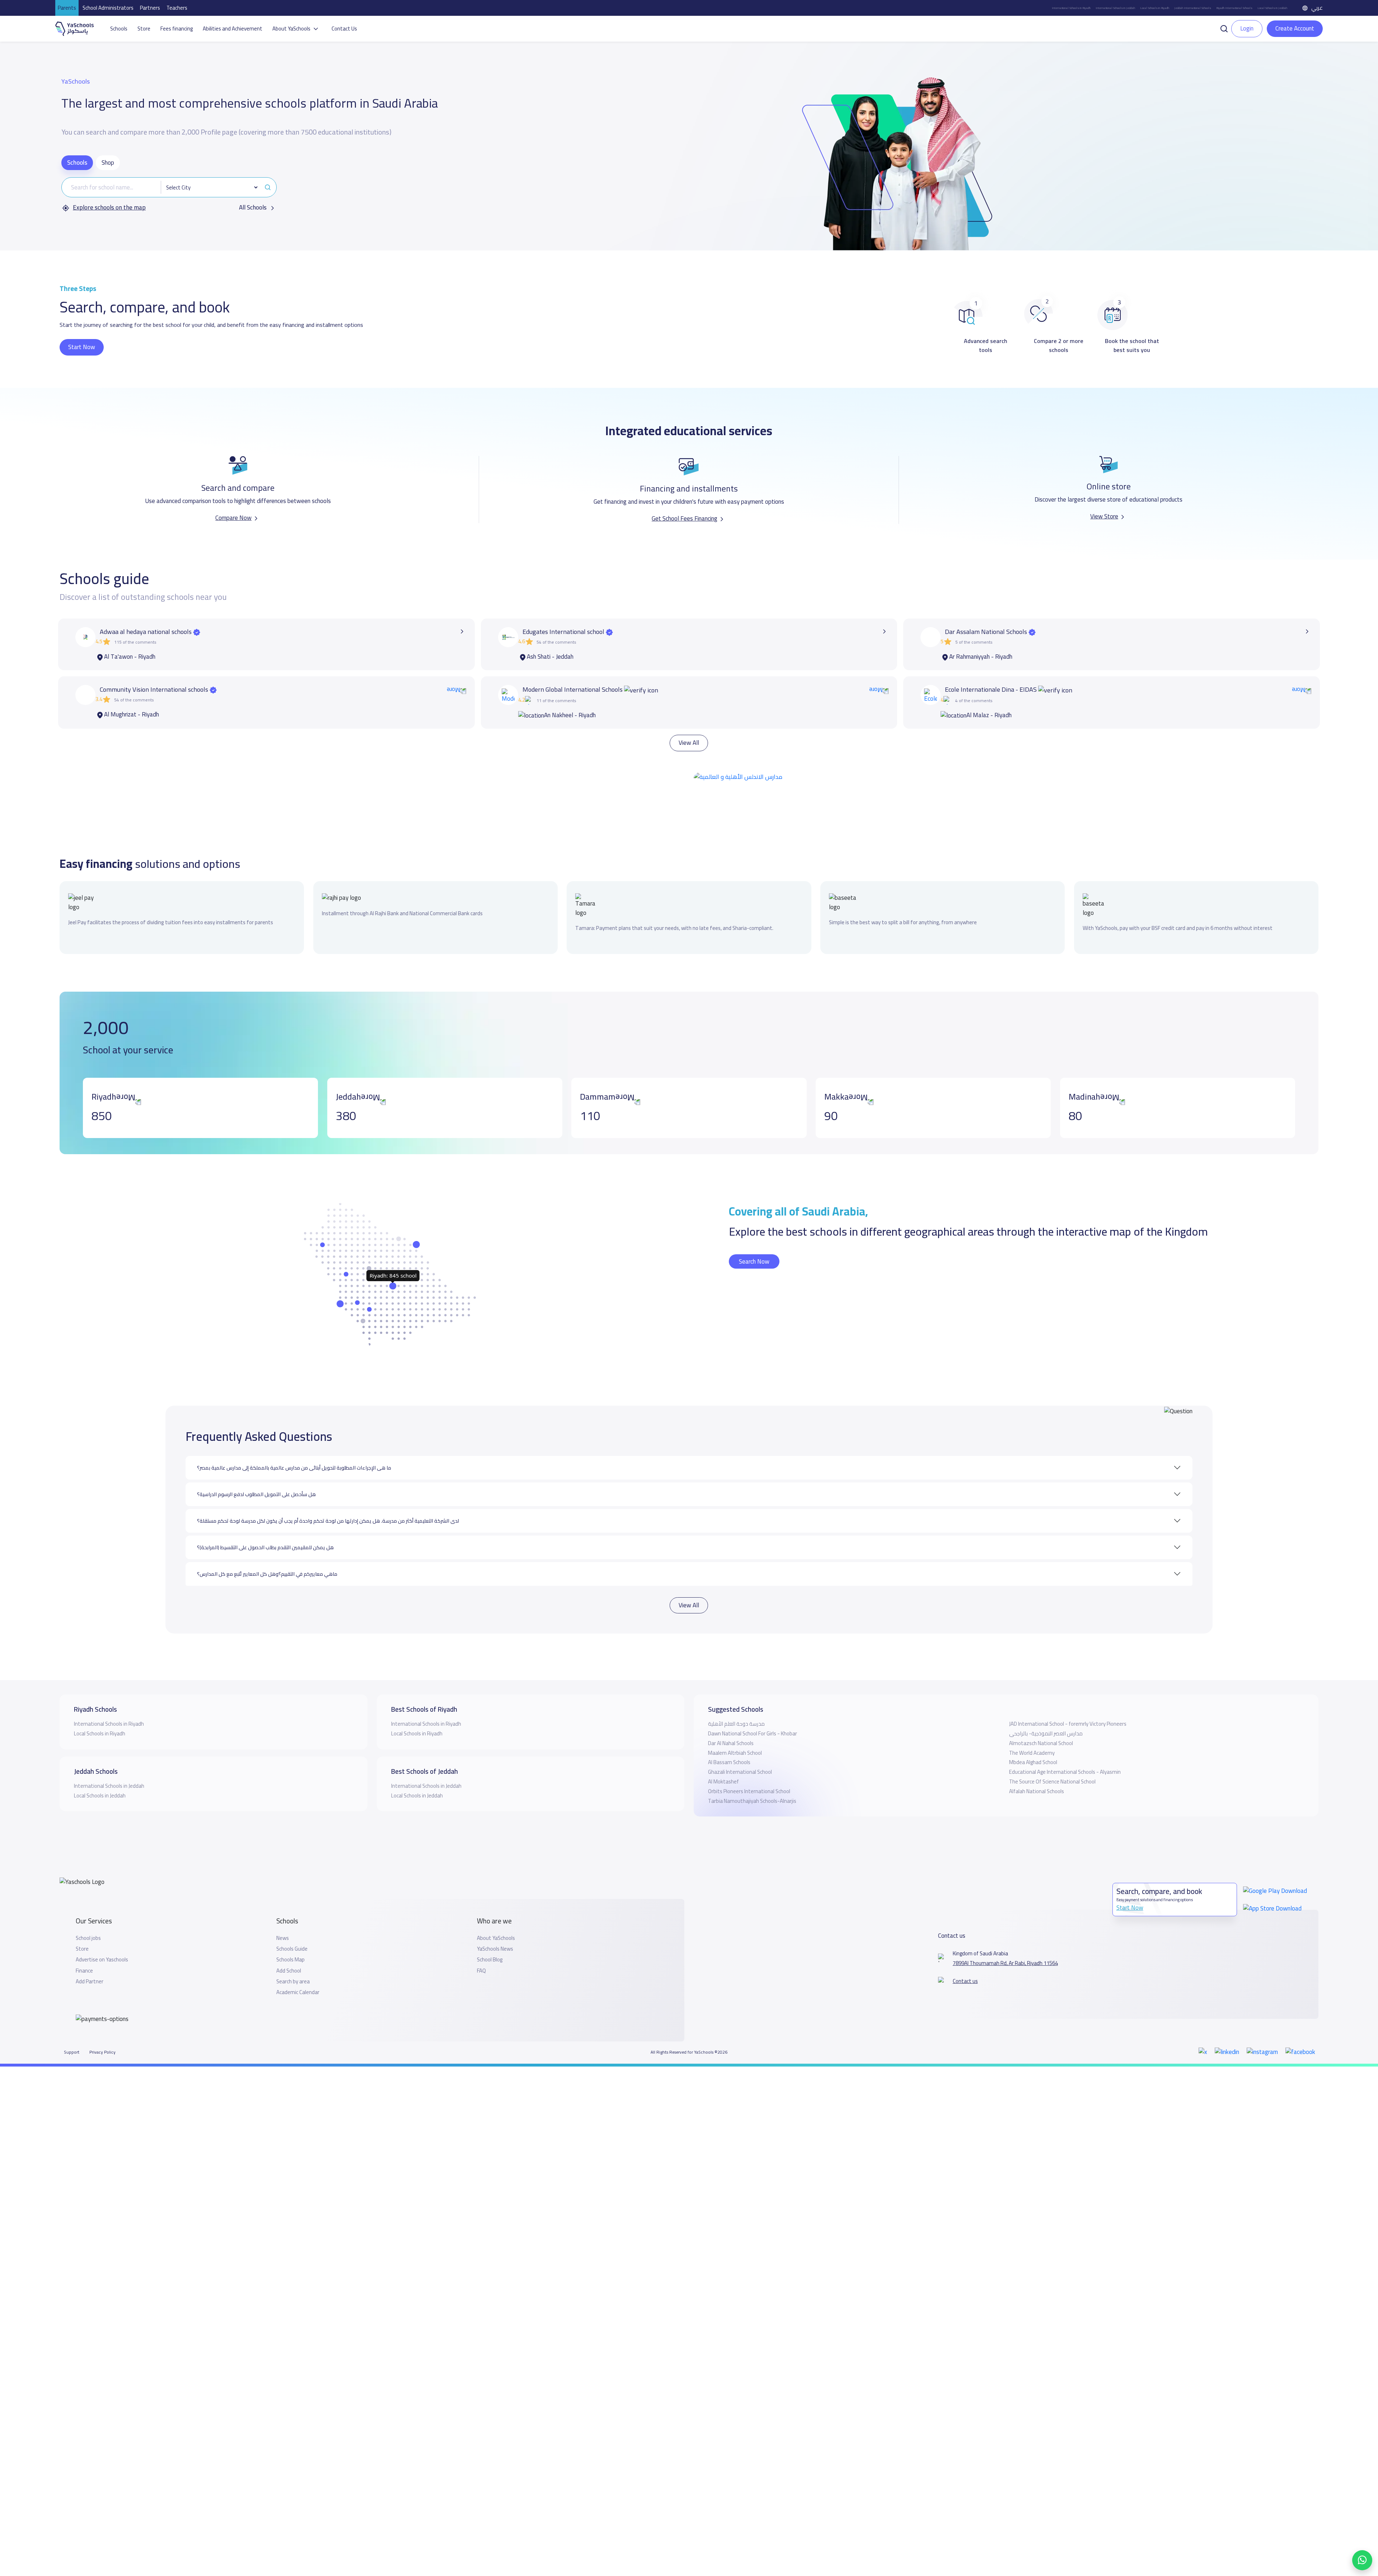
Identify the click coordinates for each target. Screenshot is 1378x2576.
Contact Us (344, 29)
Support (72, 2027)
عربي (1317, 8)
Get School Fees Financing (685, 518)
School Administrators (108, 8)
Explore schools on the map (109, 208)
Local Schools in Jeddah (1272, 8)
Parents (67, 8)
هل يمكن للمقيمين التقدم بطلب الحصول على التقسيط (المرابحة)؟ (265, 1522)
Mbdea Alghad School (1033, 1737)
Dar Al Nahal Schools (731, 1718)
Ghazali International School (740, 1747)
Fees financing (177, 29)
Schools (119, 29)
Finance (84, 1946)
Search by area (293, 1956)
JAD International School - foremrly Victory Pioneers (1068, 1699)
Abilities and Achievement (233, 29)
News (283, 1913)
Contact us (965, 1956)
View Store (1104, 516)
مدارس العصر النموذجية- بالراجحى (1046, 1709)
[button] (1224, 28)
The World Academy (1032, 1728)
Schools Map (290, 1935)
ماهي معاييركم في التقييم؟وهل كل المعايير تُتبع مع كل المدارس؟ (267, 1549)
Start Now (82, 347)
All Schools (254, 208)
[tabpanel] (169, 195)
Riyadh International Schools (1234, 8)
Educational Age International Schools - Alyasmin (1065, 1747)
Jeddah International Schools (1193, 8)
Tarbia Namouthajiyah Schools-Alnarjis (752, 1776)
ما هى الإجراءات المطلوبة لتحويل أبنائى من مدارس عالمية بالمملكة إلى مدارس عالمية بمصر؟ (294, 1443)
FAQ (481, 1946)
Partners (150, 8)
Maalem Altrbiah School (735, 1728)
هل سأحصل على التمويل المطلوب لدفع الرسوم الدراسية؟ (256, 1469)
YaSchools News (495, 1924)
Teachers (177, 8)
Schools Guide (292, 1924)
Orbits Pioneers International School (749, 1766)
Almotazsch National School (1041, 1718)
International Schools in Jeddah (1115, 8)
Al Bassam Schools (729, 1737)
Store (144, 29)
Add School (289, 1946)
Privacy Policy (102, 2027)
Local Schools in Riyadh (1155, 8)
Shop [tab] (108, 163)
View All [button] (689, 742)
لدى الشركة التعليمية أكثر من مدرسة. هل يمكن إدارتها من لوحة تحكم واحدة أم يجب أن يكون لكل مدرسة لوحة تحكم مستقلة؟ (328, 1496)
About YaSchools (496, 1913)
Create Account (1295, 28)
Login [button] (1247, 28)
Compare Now (233, 518)
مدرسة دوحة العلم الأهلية (736, 1699)
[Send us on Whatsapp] (1362, 2560)
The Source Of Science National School (1052, 1757)
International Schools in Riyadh (1071, 8)
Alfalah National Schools (1037, 1766)
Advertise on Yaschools (102, 1935)
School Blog (490, 1935)
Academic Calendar (298, 1968)
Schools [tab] (77, 163)
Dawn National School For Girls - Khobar (753, 1709)
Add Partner (90, 1956)
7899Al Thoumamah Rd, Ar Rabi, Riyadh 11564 (1005, 1938)
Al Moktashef (723, 1757)
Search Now (754, 1236)
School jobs (88, 1913)
